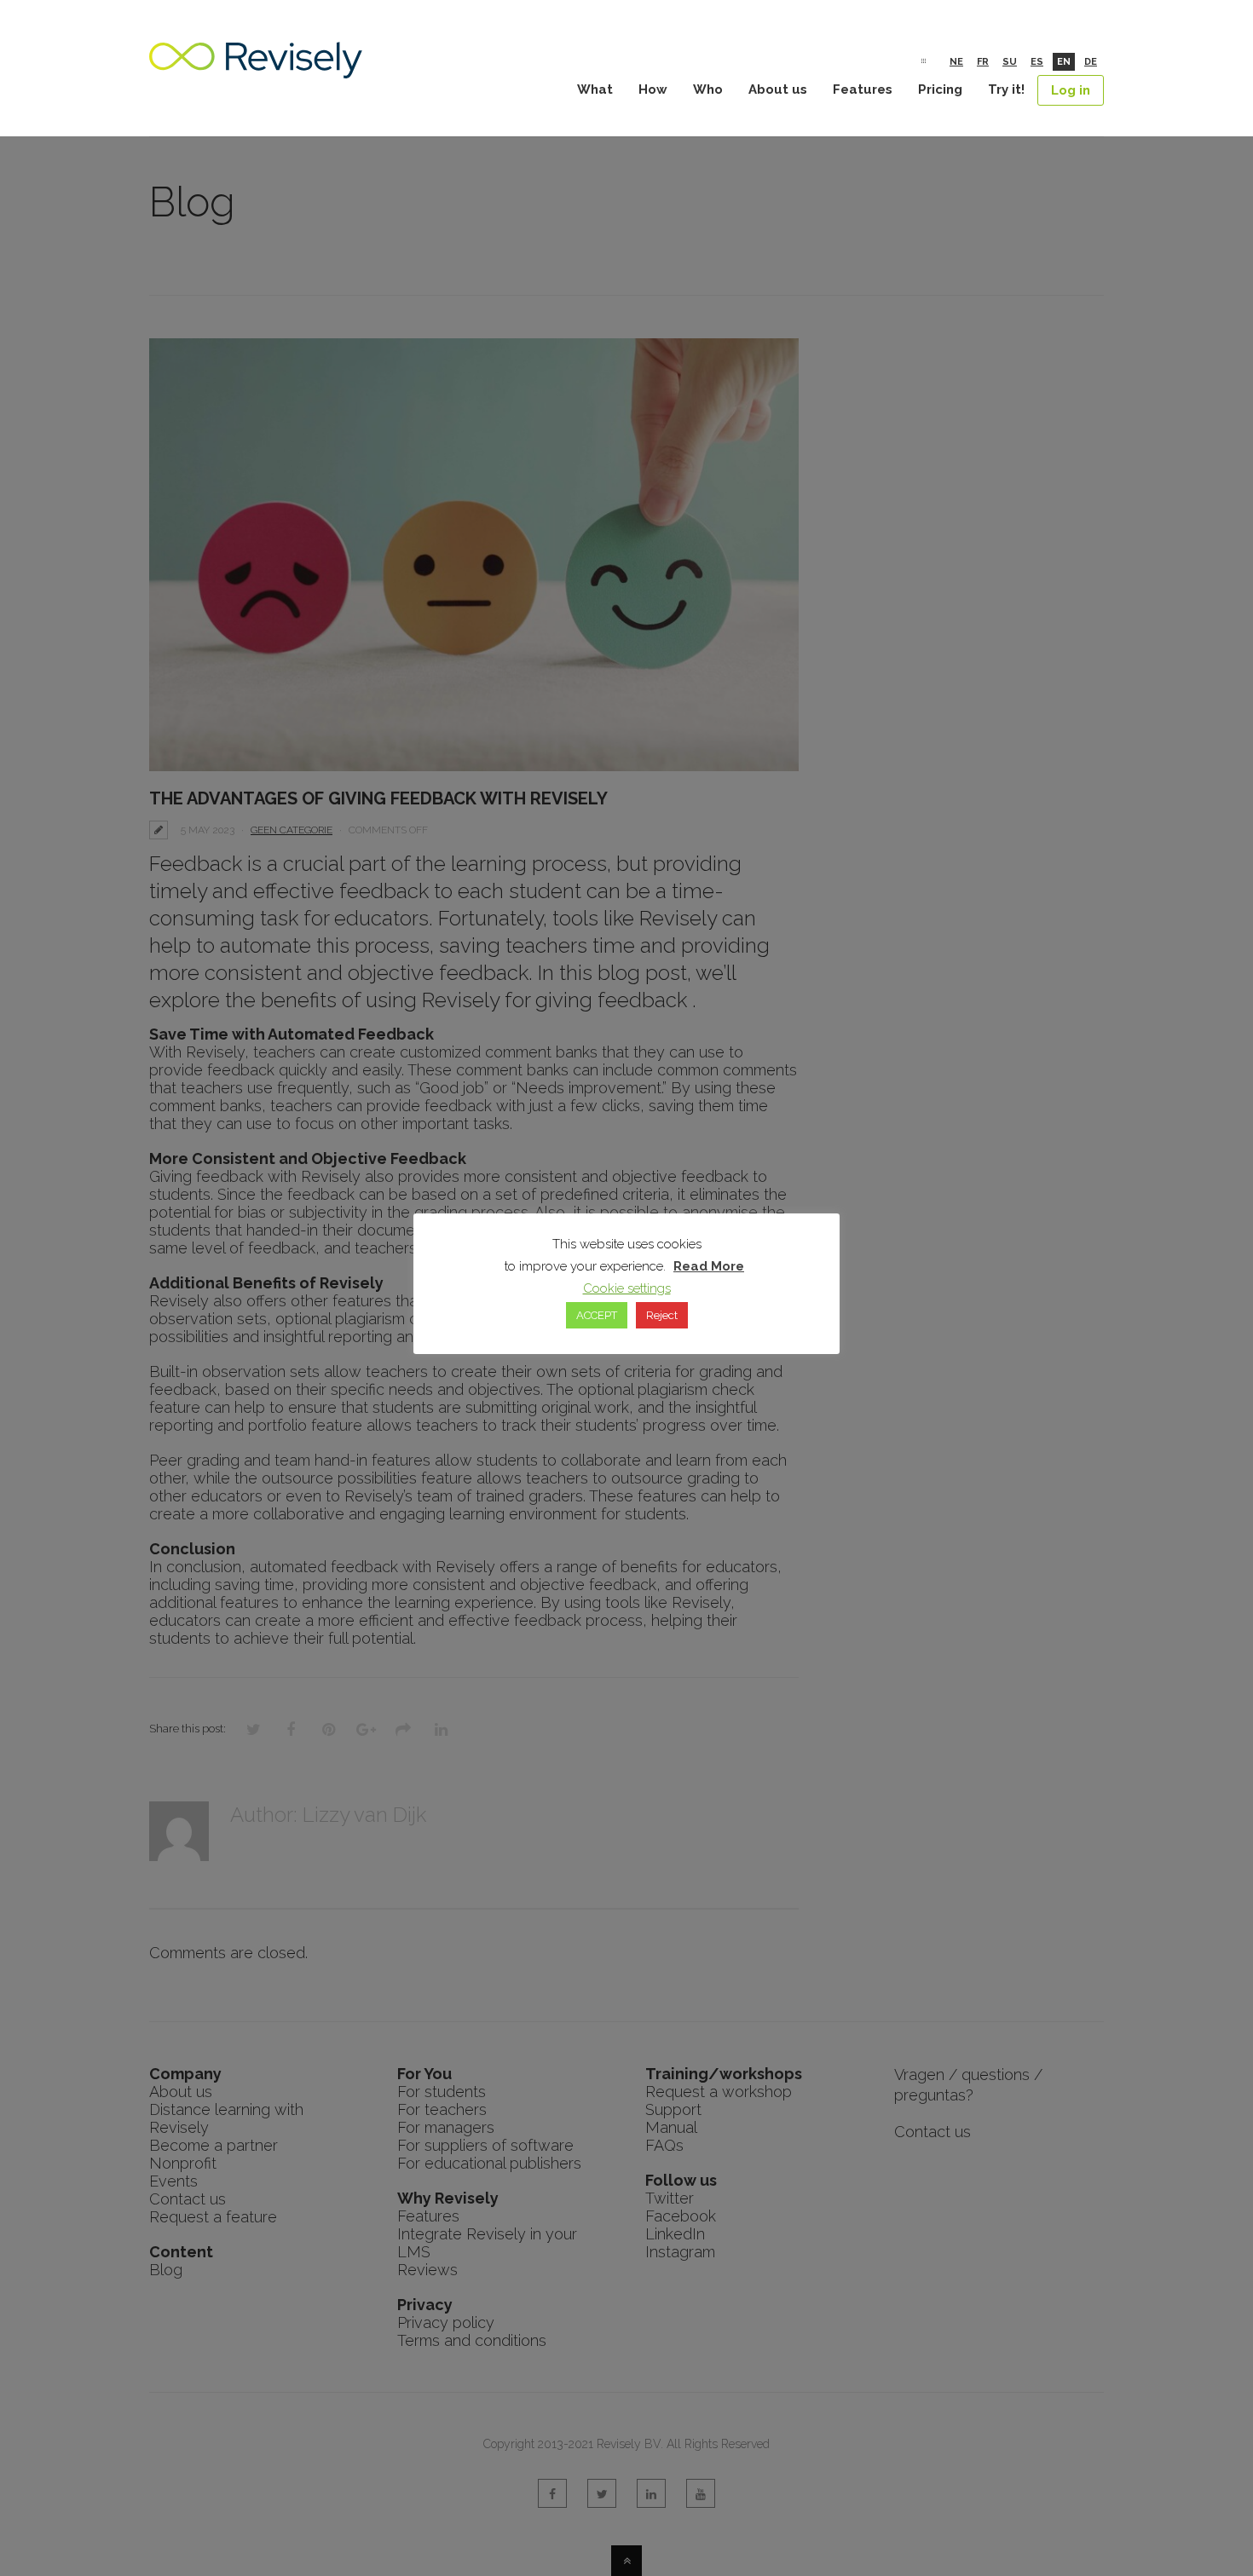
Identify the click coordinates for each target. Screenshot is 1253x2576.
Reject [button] (662, 1315)
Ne (956, 62)
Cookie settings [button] (627, 1288)
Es (1037, 62)
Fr (983, 62)
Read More (709, 1266)
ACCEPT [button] (597, 1315)
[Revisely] (256, 69)
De (1091, 62)
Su (1010, 62)
